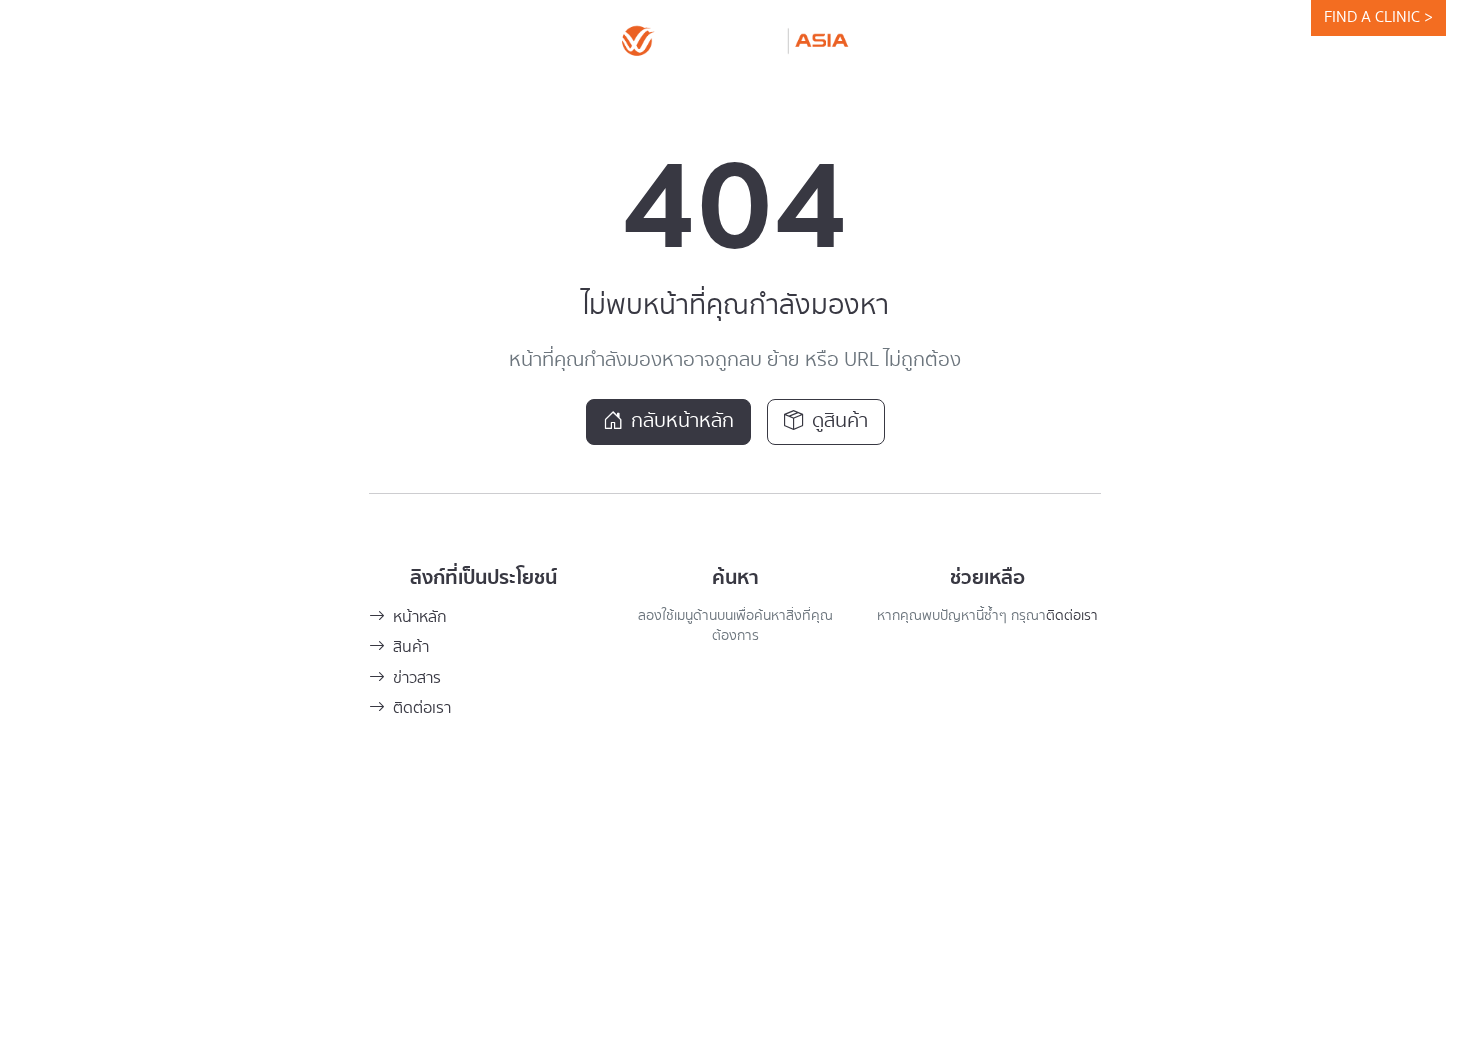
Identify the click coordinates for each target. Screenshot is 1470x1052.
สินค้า (411, 647)
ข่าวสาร (417, 678)
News (683, 94)
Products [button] (571, 94)
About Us (458, 94)
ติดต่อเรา (422, 708)
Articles (895, 94)
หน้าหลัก (420, 617)
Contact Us (1006, 94)
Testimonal (785, 94)
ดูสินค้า (840, 421)
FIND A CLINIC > (1378, 17)
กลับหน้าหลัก (682, 421)
